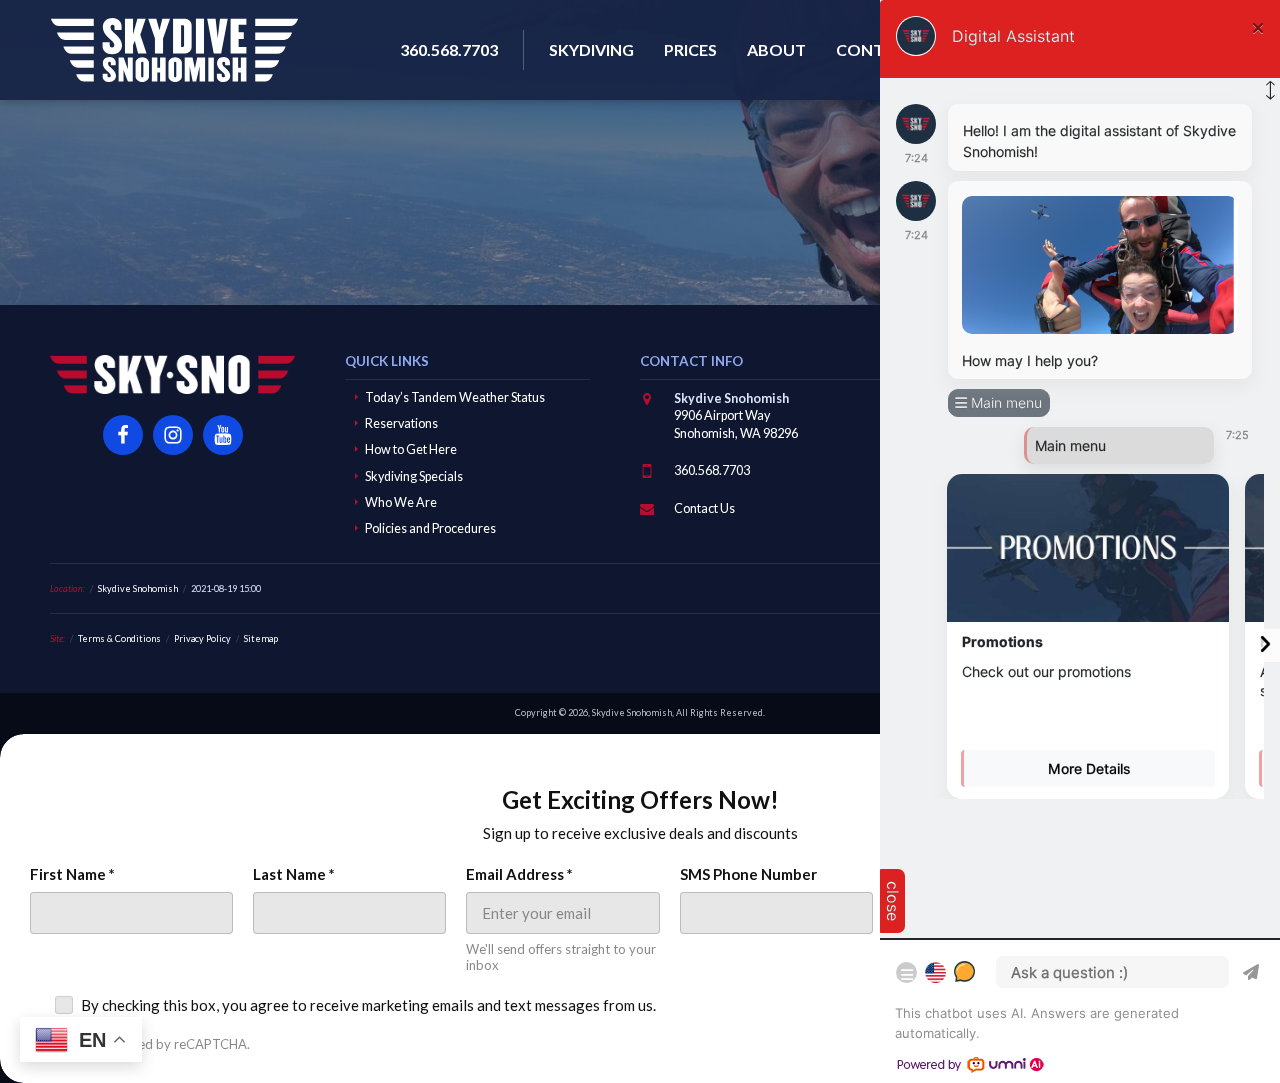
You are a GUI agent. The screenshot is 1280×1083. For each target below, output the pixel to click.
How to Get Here (411, 449)
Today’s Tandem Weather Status (455, 397)
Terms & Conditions (119, 638)
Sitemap (261, 638)
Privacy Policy (202, 638)
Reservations (401, 423)
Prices (690, 49)
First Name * (72, 874)
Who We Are (401, 502)
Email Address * (519, 874)
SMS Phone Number (748, 874)
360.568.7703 (712, 470)
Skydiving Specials (414, 476)
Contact (876, 49)
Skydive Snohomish (174, 50)
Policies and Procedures (430, 528)
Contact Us (704, 508)
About (776, 49)
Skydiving (591, 49)
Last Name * (294, 874)
